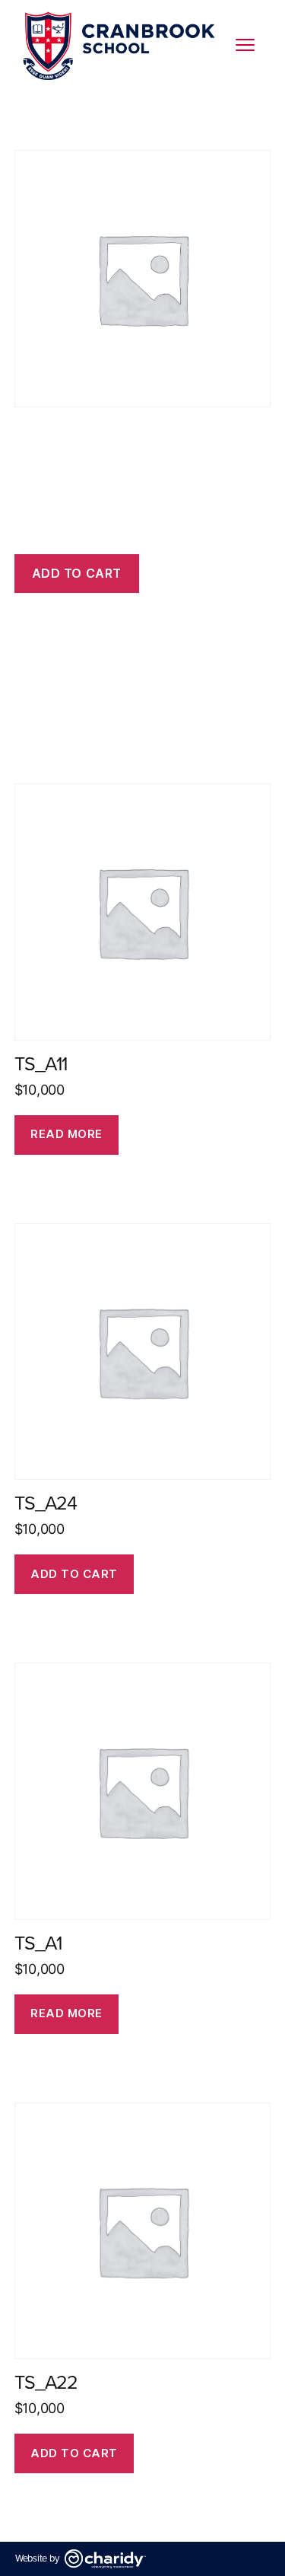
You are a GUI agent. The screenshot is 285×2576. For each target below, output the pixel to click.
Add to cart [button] (74, 1574)
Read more (66, 1134)
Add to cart (77, 573)
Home (30, 113)
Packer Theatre (91, 113)
